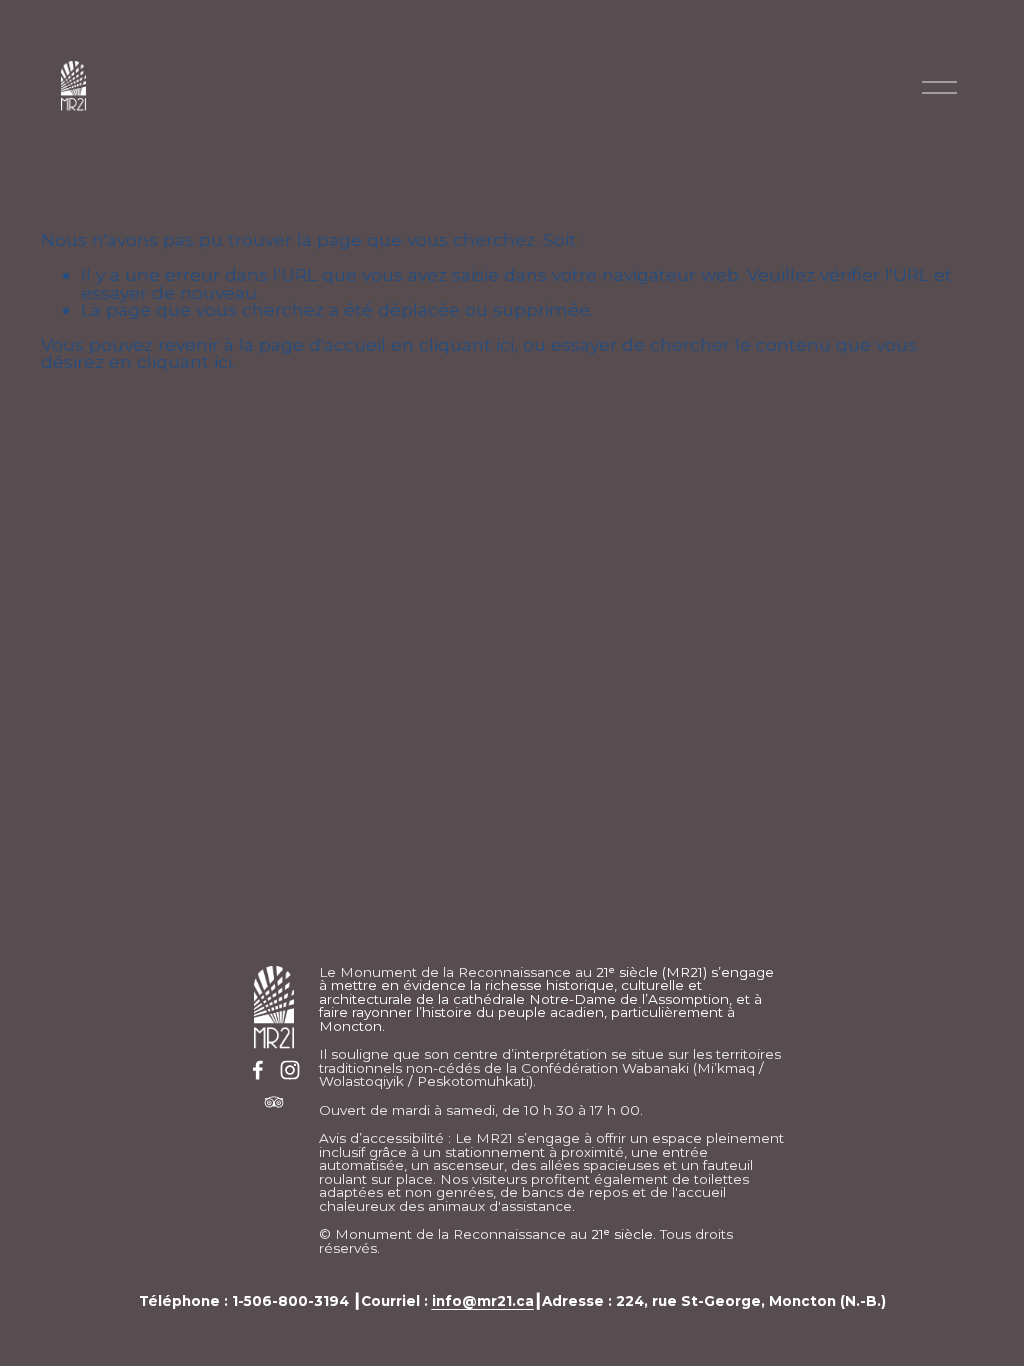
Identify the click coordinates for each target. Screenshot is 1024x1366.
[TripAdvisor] (274, 1102)
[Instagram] (290, 1070)
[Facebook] (258, 1070)
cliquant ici (466, 344)
